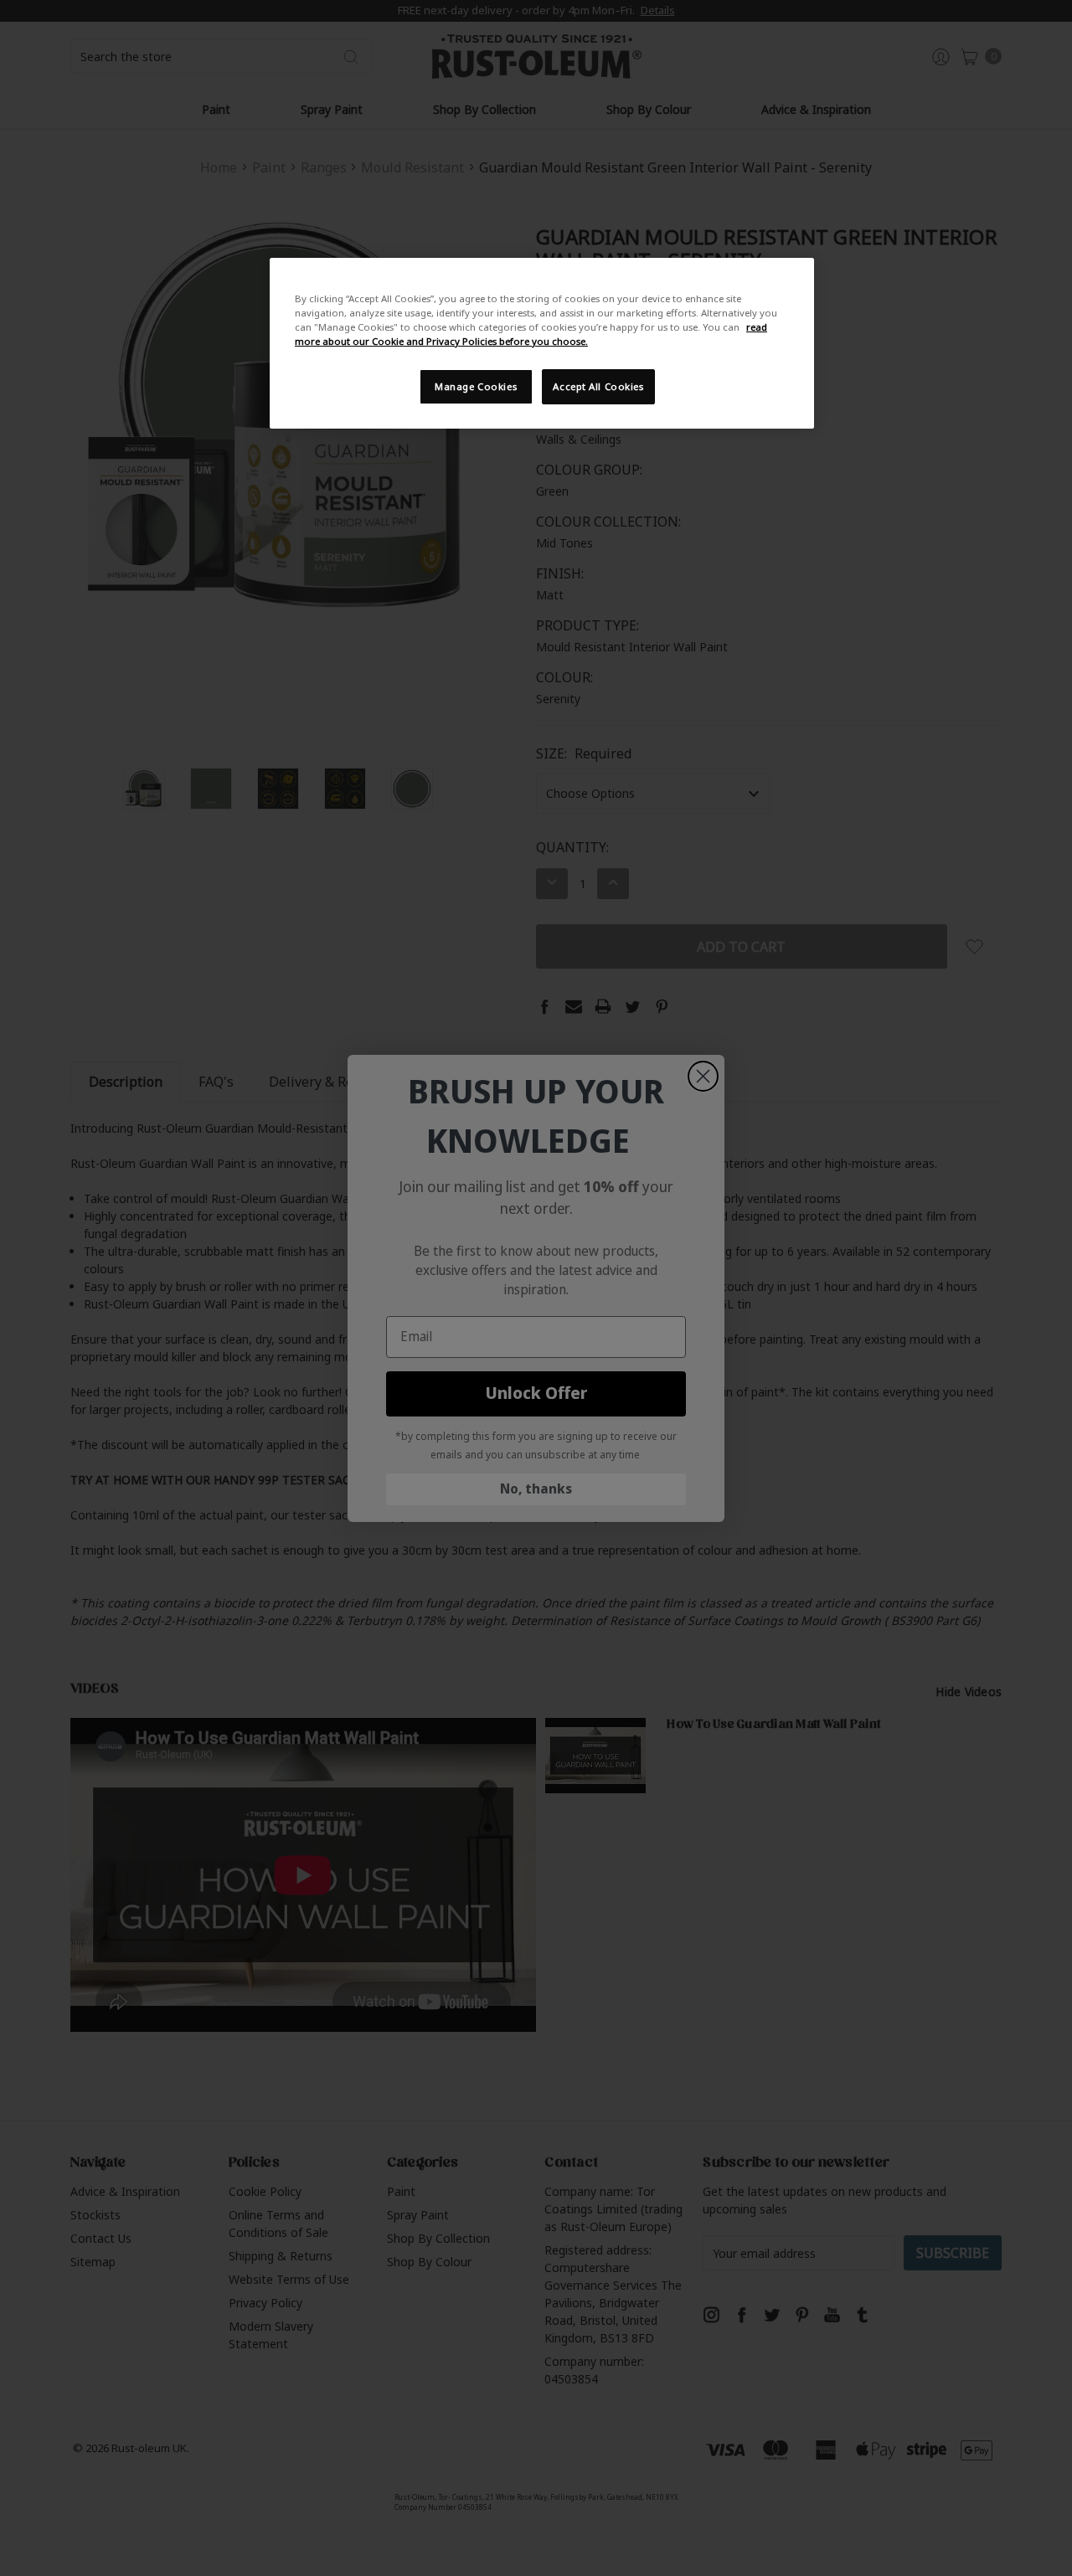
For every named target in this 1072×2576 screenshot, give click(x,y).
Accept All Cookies (598, 386)
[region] (542, 343)
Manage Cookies (476, 386)
